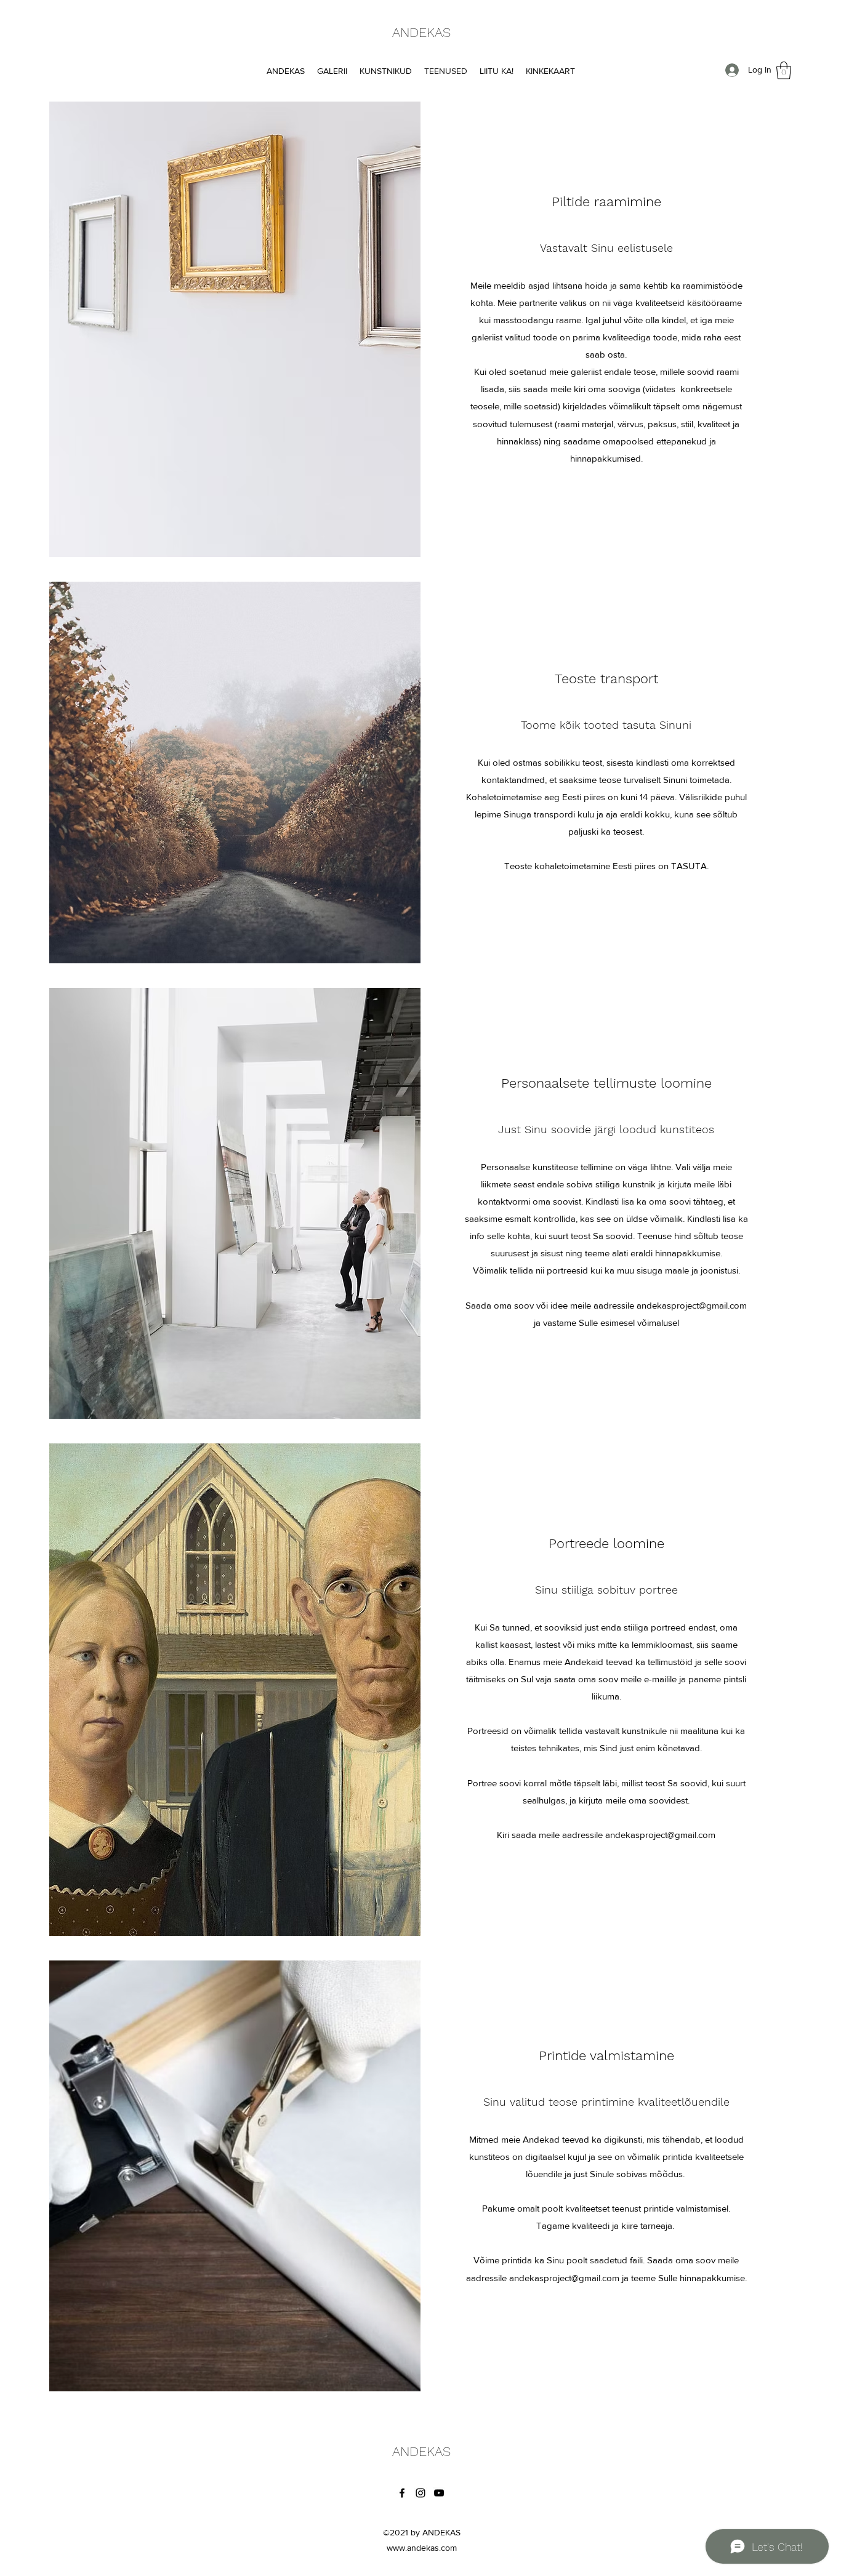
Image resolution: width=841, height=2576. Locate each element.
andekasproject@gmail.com (692, 1305)
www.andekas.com (422, 2548)
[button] (784, 70)
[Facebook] (402, 2493)
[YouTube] (439, 2493)
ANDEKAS (421, 32)
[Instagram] (420, 2493)
